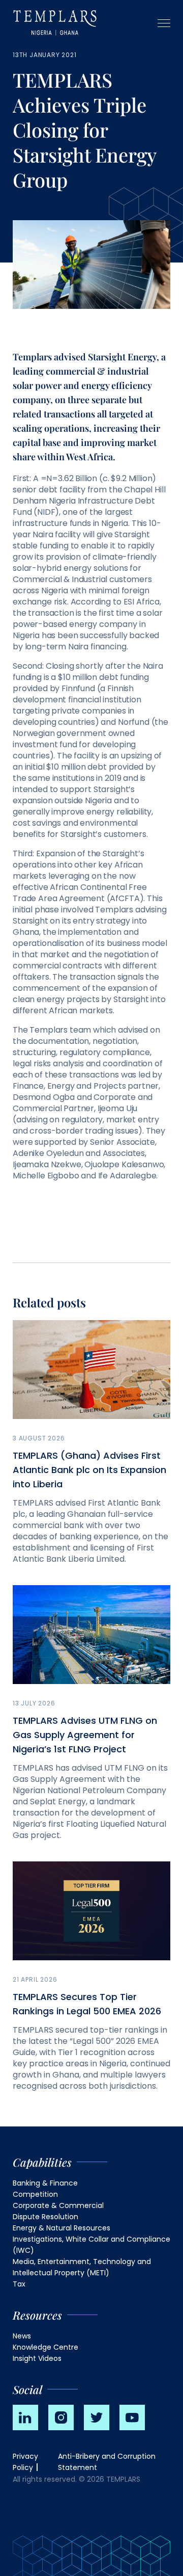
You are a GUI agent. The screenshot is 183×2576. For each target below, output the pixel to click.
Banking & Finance (45, 2183)
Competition (35, 2194)
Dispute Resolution (45, 2217)
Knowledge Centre (45, 2347)
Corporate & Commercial (58, 2205)
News (22, 2336)
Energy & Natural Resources (62, 2228)
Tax (19, 2284)
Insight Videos (37, 2358)
